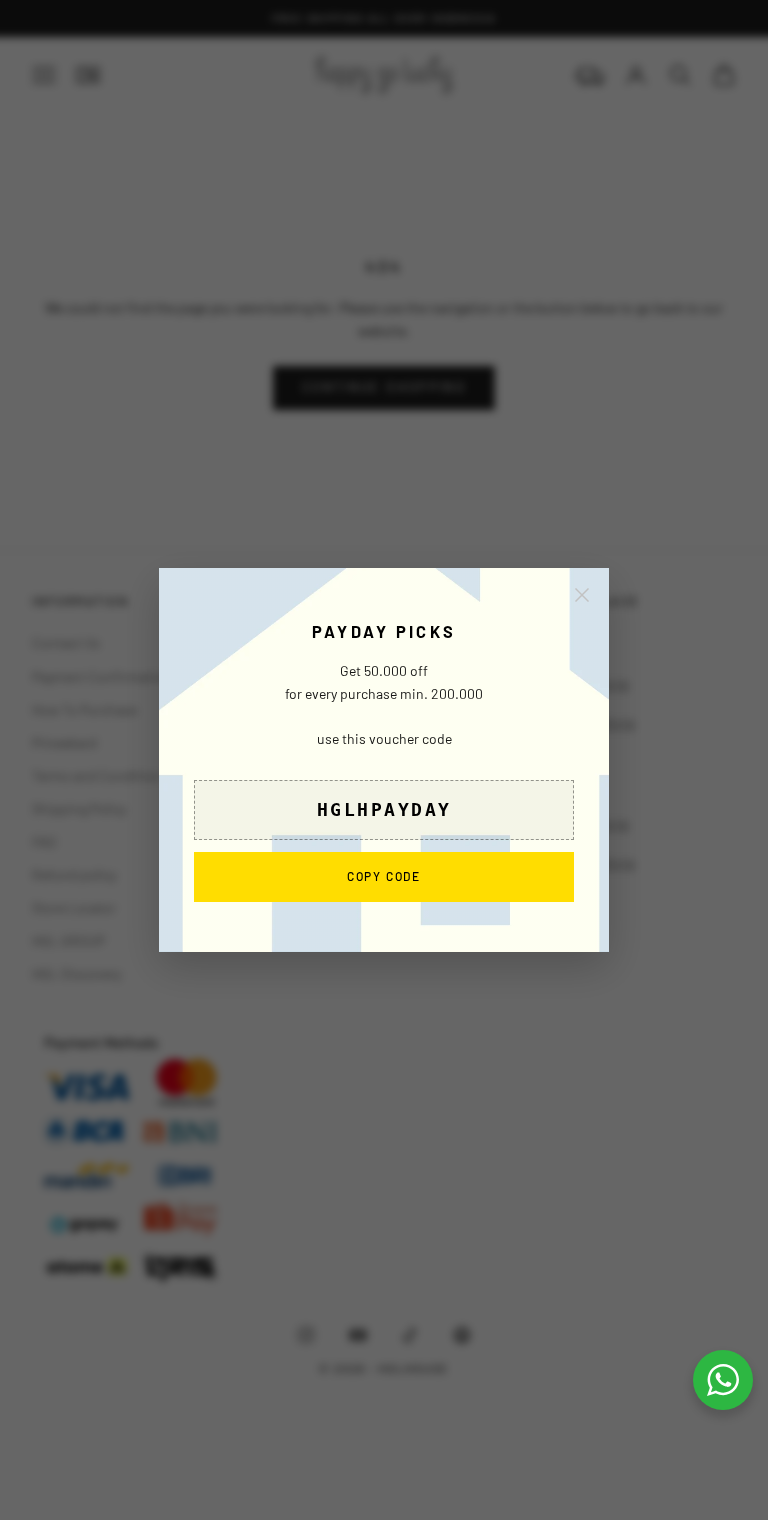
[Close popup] (582, 595)
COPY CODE (384, 876)
